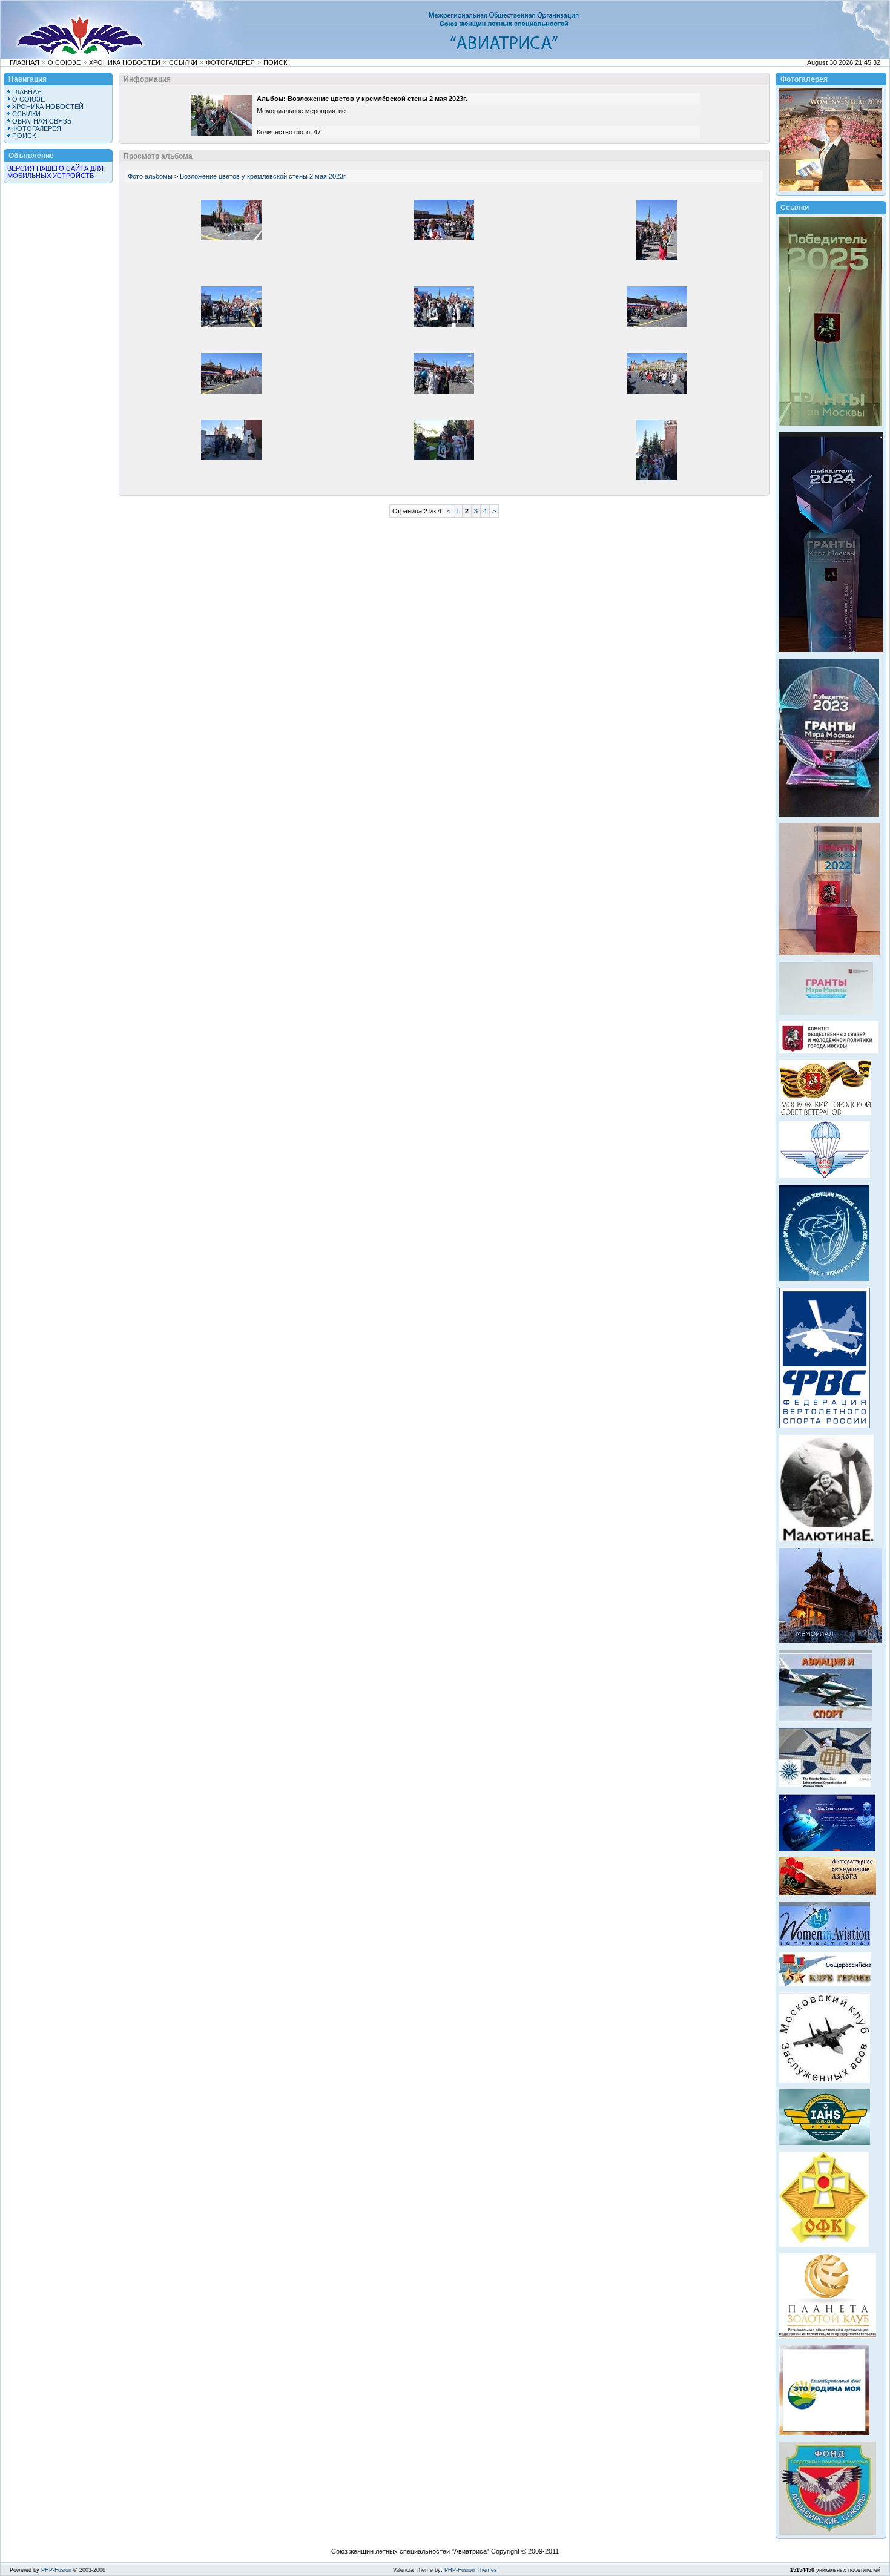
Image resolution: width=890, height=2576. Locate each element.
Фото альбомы (150, 176)
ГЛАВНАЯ (25, 62)
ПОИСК (275, 62)
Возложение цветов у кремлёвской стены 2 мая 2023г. (263, 176)
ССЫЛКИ (183, 62)
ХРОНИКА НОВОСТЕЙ (125, 62)
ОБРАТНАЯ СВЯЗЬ (42, 121)
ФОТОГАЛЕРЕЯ (230, 62)
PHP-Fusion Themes (471, 2570)
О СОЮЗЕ (64, 62)
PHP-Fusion (56, 2570)
